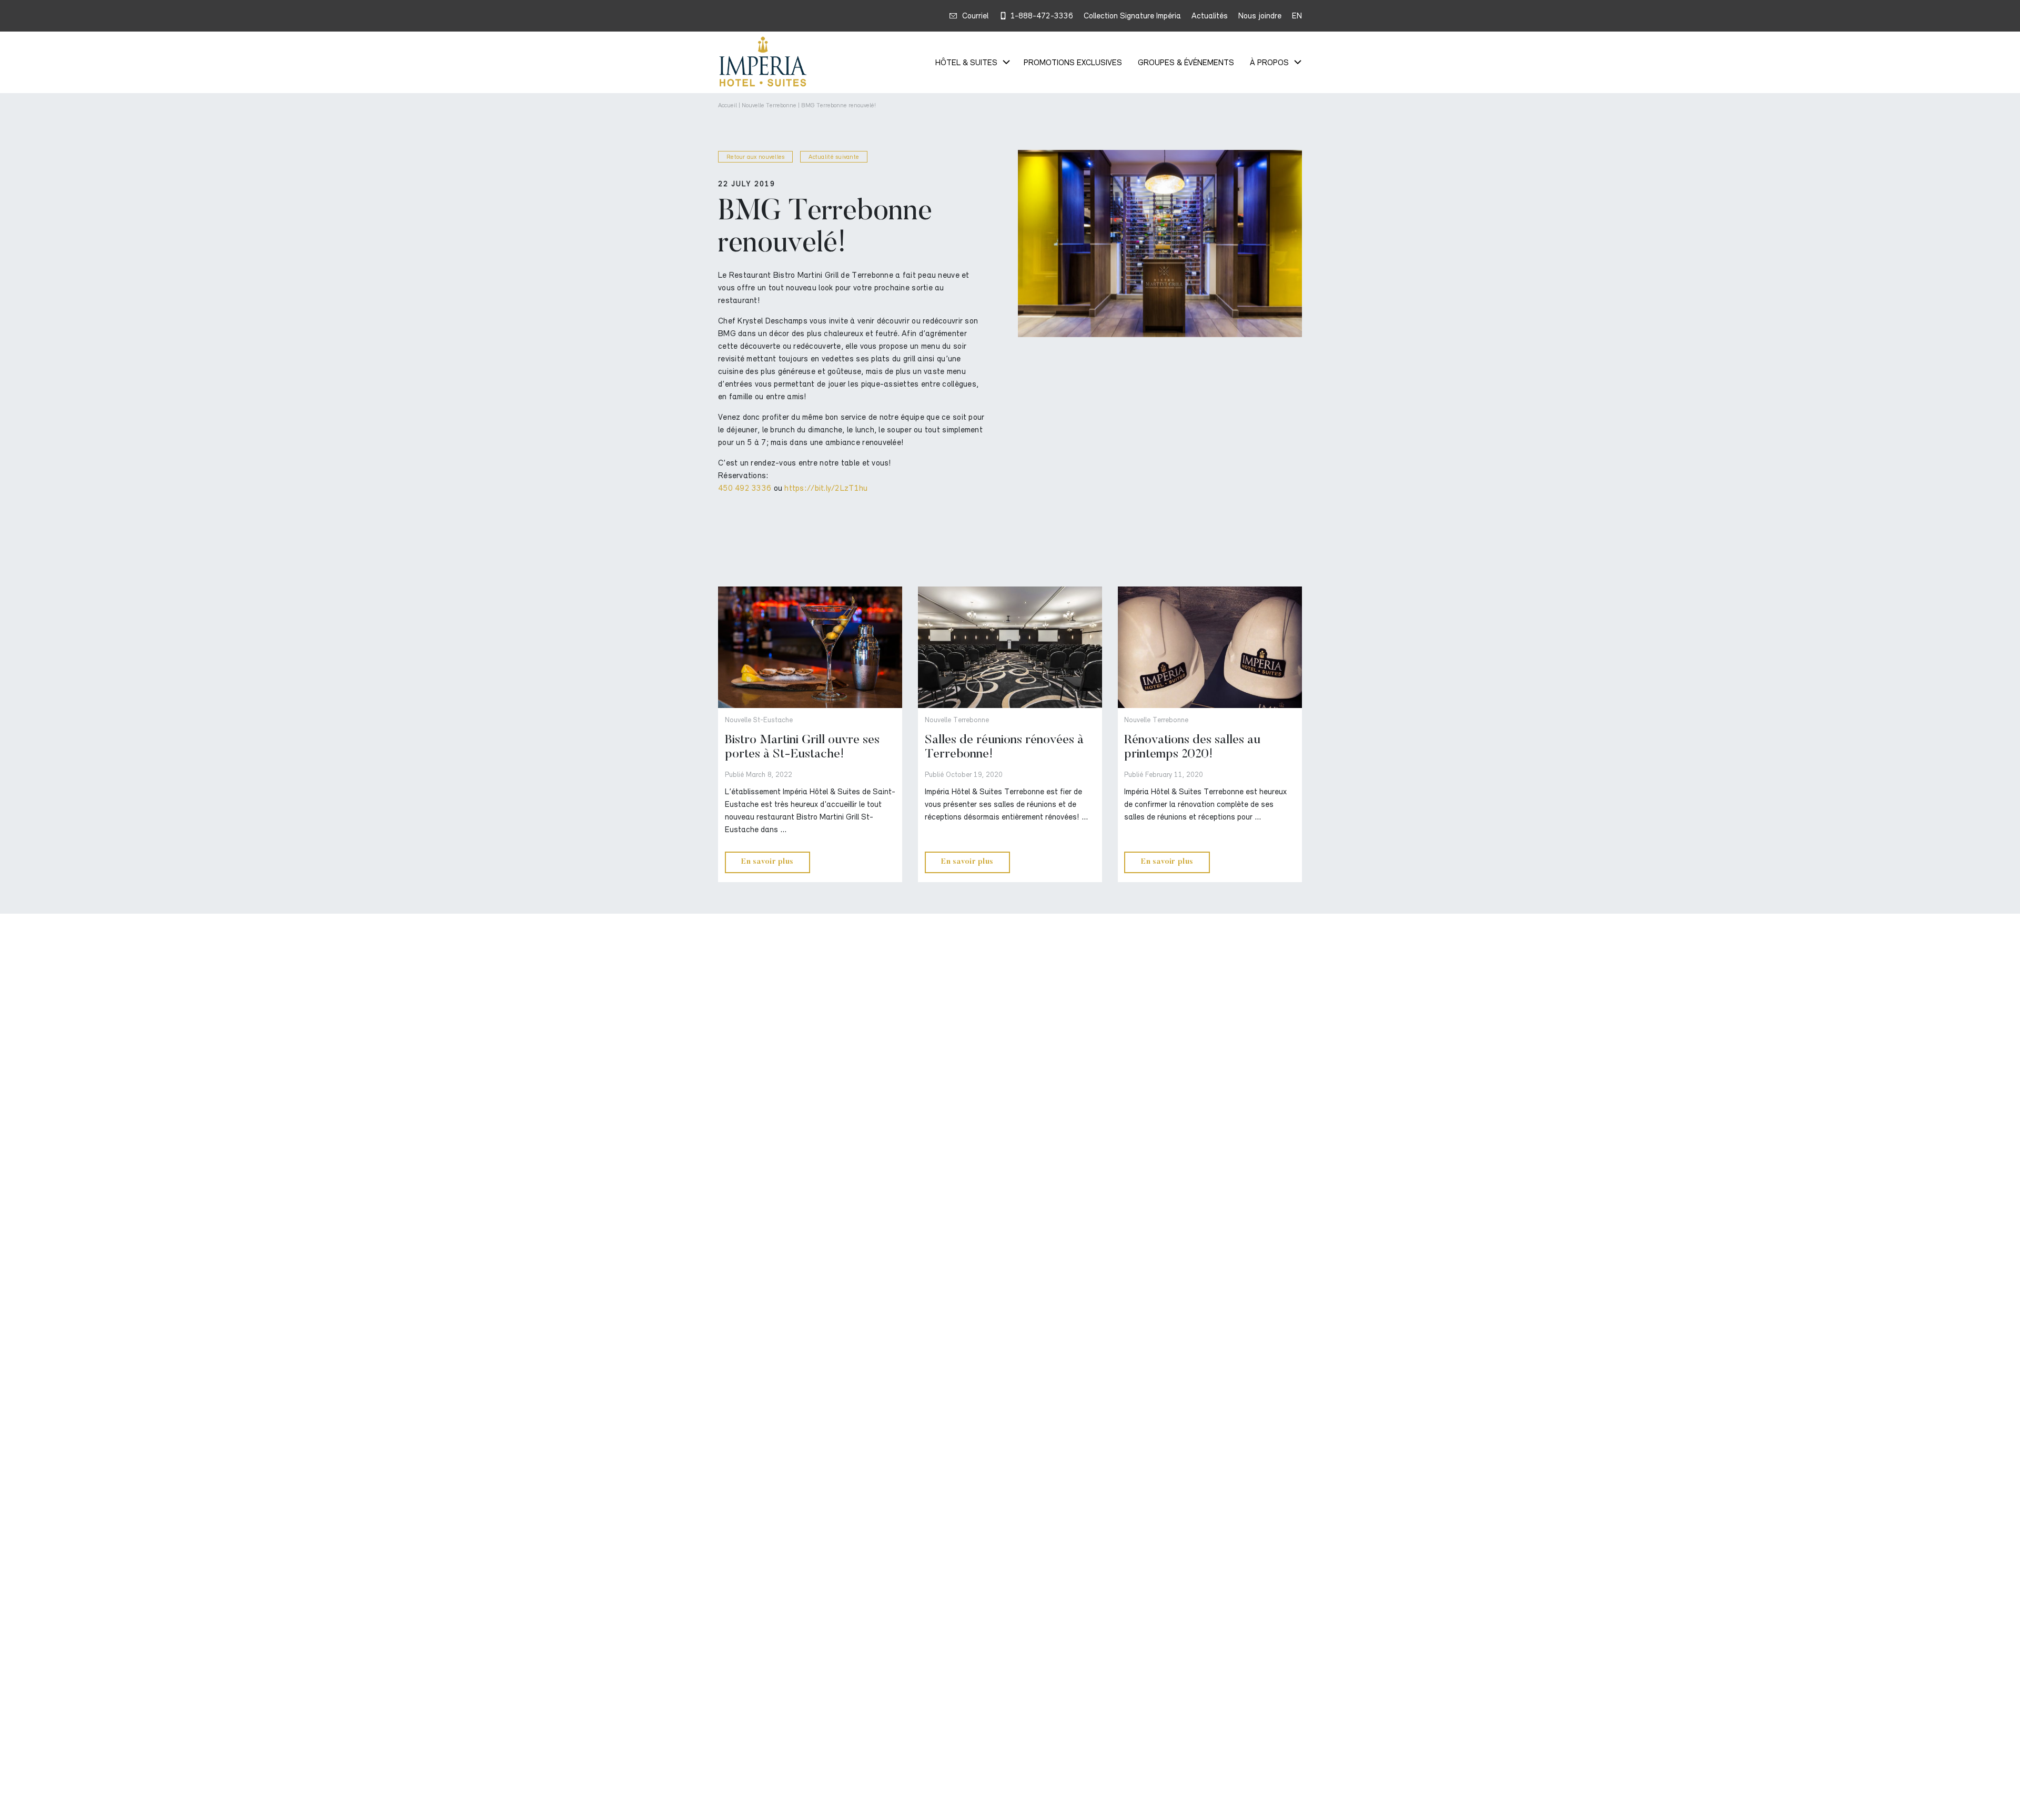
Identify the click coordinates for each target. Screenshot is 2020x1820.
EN (1297, 16)
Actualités (1210, 16)
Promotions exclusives (1073, 63)
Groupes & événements (1186, 63)
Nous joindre (1260, 16)
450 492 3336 (745, 488)
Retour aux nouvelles (755, 157)
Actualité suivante (834, 157)
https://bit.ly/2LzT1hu (826, 488)
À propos (1269, 63)
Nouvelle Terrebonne (769, 105)
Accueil (728, 105)
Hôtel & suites (966, 63)
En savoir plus (767, 862)
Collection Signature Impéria (1132, 16)
